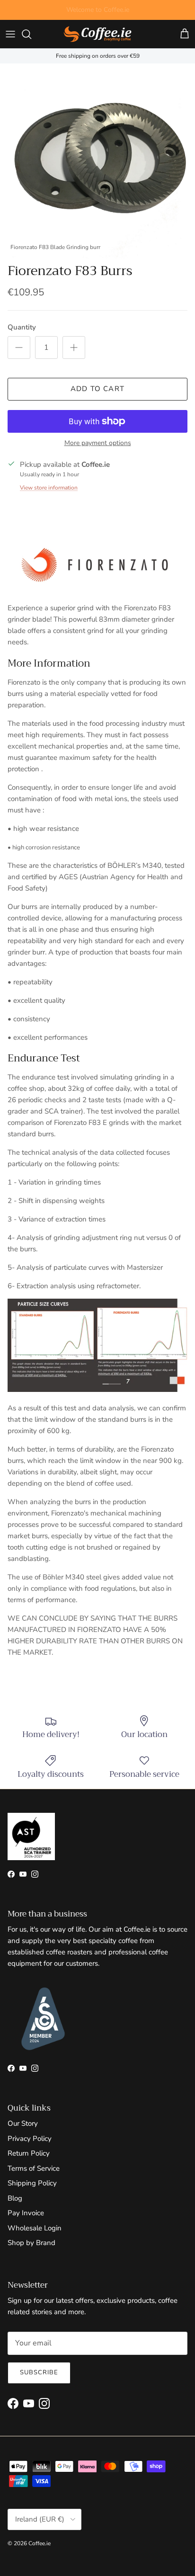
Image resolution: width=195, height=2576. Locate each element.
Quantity (22, 327)
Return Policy (29, 2153)
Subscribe (39, 2372)
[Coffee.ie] (97, 34)
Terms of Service (34, 2168)
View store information (49, 488)
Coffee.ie (40, 2543)
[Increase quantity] (74, 348)
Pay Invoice (26, 2213)
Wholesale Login (35, 2228)
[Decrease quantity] (19, 348)
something (106, 11)
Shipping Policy (32, 2183)
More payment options (98, 443)
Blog (15, 2198)
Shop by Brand (31, 2243)
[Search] (31, 34)
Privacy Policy (30, 2139)
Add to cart (97, 389)
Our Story (23, 2123)
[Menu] (10, 34)
